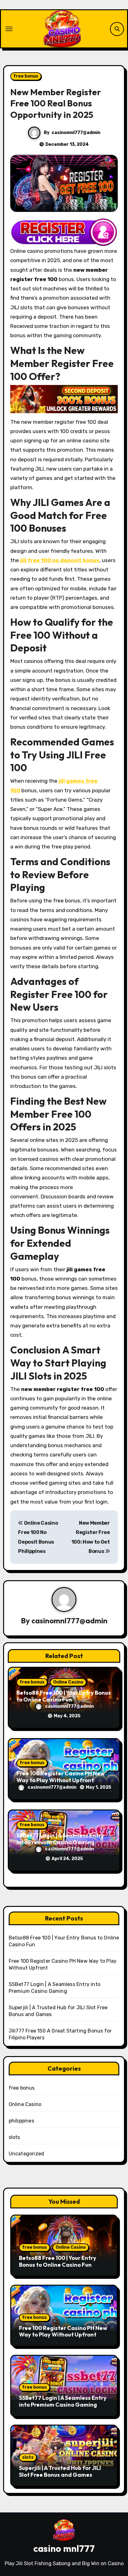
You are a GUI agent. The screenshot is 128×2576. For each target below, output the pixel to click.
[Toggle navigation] (9, 29)
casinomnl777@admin (76, 133)
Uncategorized (27, 2154)
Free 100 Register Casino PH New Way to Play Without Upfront (61, 1777)
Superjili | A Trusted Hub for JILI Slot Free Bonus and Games (60, 2471)
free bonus (26, 76)
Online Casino (68, 1682)
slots (14, 2137)
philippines (21, 2121)
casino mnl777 (64, 2548)
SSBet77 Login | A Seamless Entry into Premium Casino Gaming (60, 1839)
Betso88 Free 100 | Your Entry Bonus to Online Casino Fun (64, 1696)
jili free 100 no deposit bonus (60, 560)
